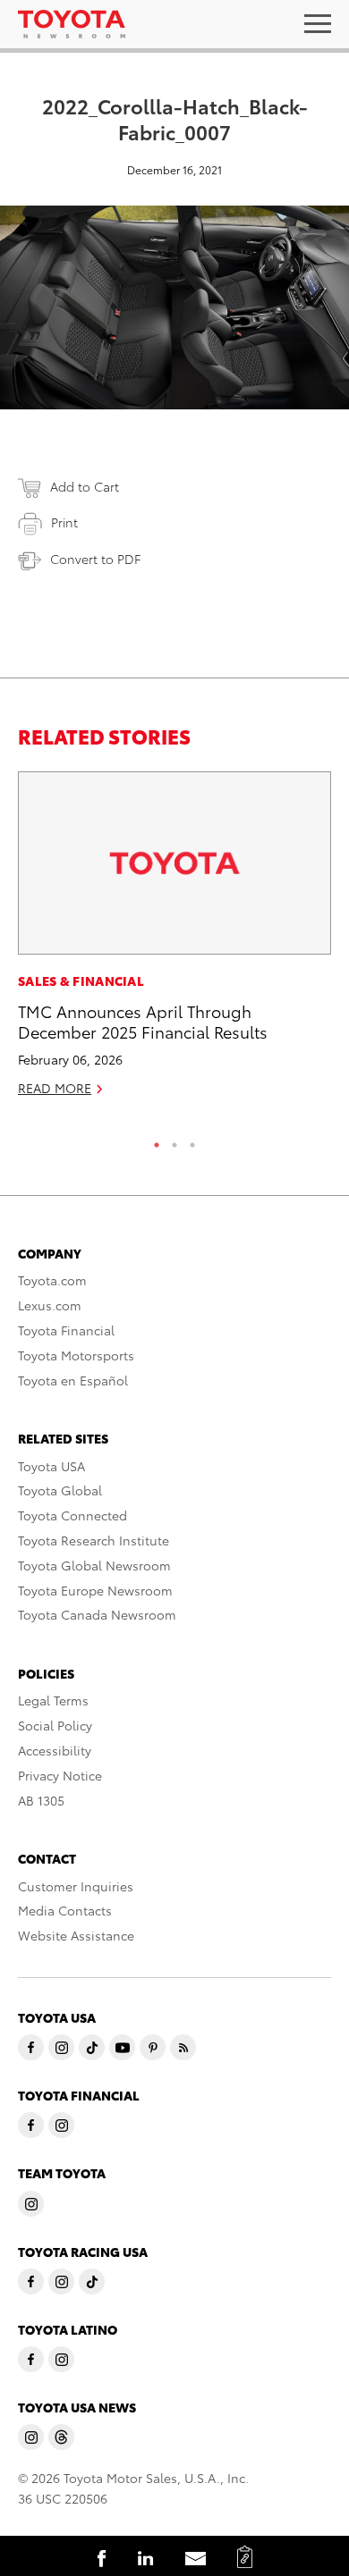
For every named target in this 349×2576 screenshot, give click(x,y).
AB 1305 (41, 1800)
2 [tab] (174, 1141)
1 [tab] (157, 1141)
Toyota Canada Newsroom (97, 1614)
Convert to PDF (95, 559)
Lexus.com (50, 1305)
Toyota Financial (66, 1330)
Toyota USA (51, 1466)
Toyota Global (60, 1490)
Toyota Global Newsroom (94, 1565)
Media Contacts (65, 1910)
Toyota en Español (73, 1380)
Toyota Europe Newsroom (95, 1590)
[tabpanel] (174, 942)
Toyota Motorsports (76, 1355)
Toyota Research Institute (94, 1540)
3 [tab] (192, 1141)
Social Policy (55, 1725)
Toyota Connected (72, 1515)
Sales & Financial (81, 981)
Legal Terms (53, 1700)
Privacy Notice (60, 1775)
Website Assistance (76, 1935)
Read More (55, 1088)
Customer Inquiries (76, 1886)
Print (64, 522)
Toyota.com (52, 1280)
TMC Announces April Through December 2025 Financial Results (143, 1021)
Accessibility (55, 1750)
